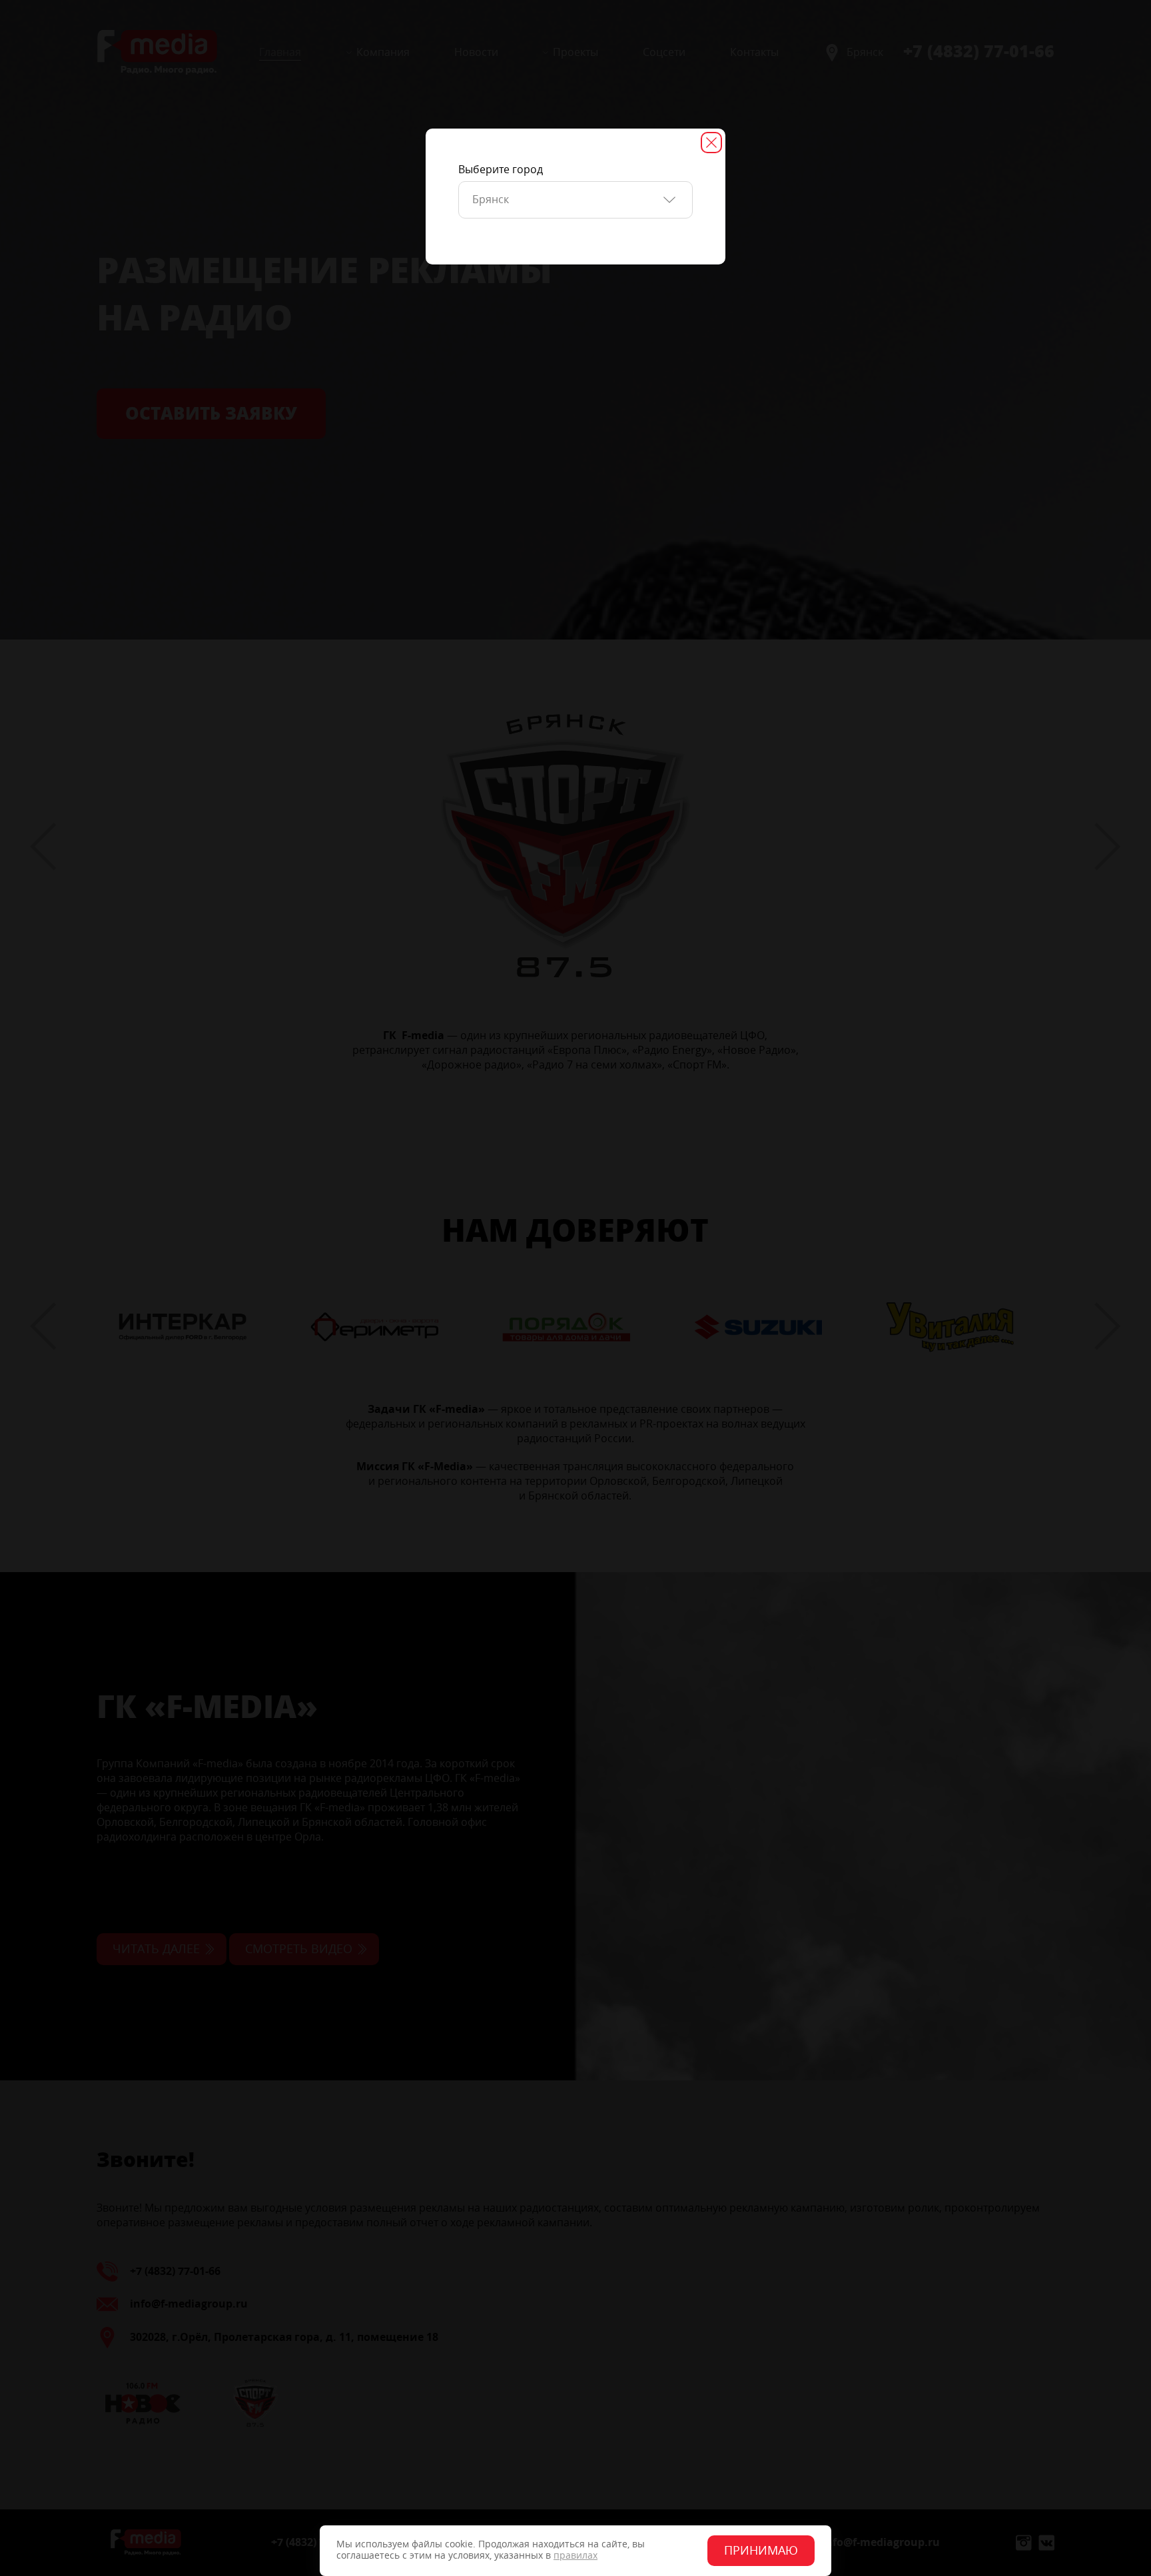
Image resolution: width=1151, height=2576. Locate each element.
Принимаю (761, 2551)
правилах (575, 2556)
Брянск (491, 200)
